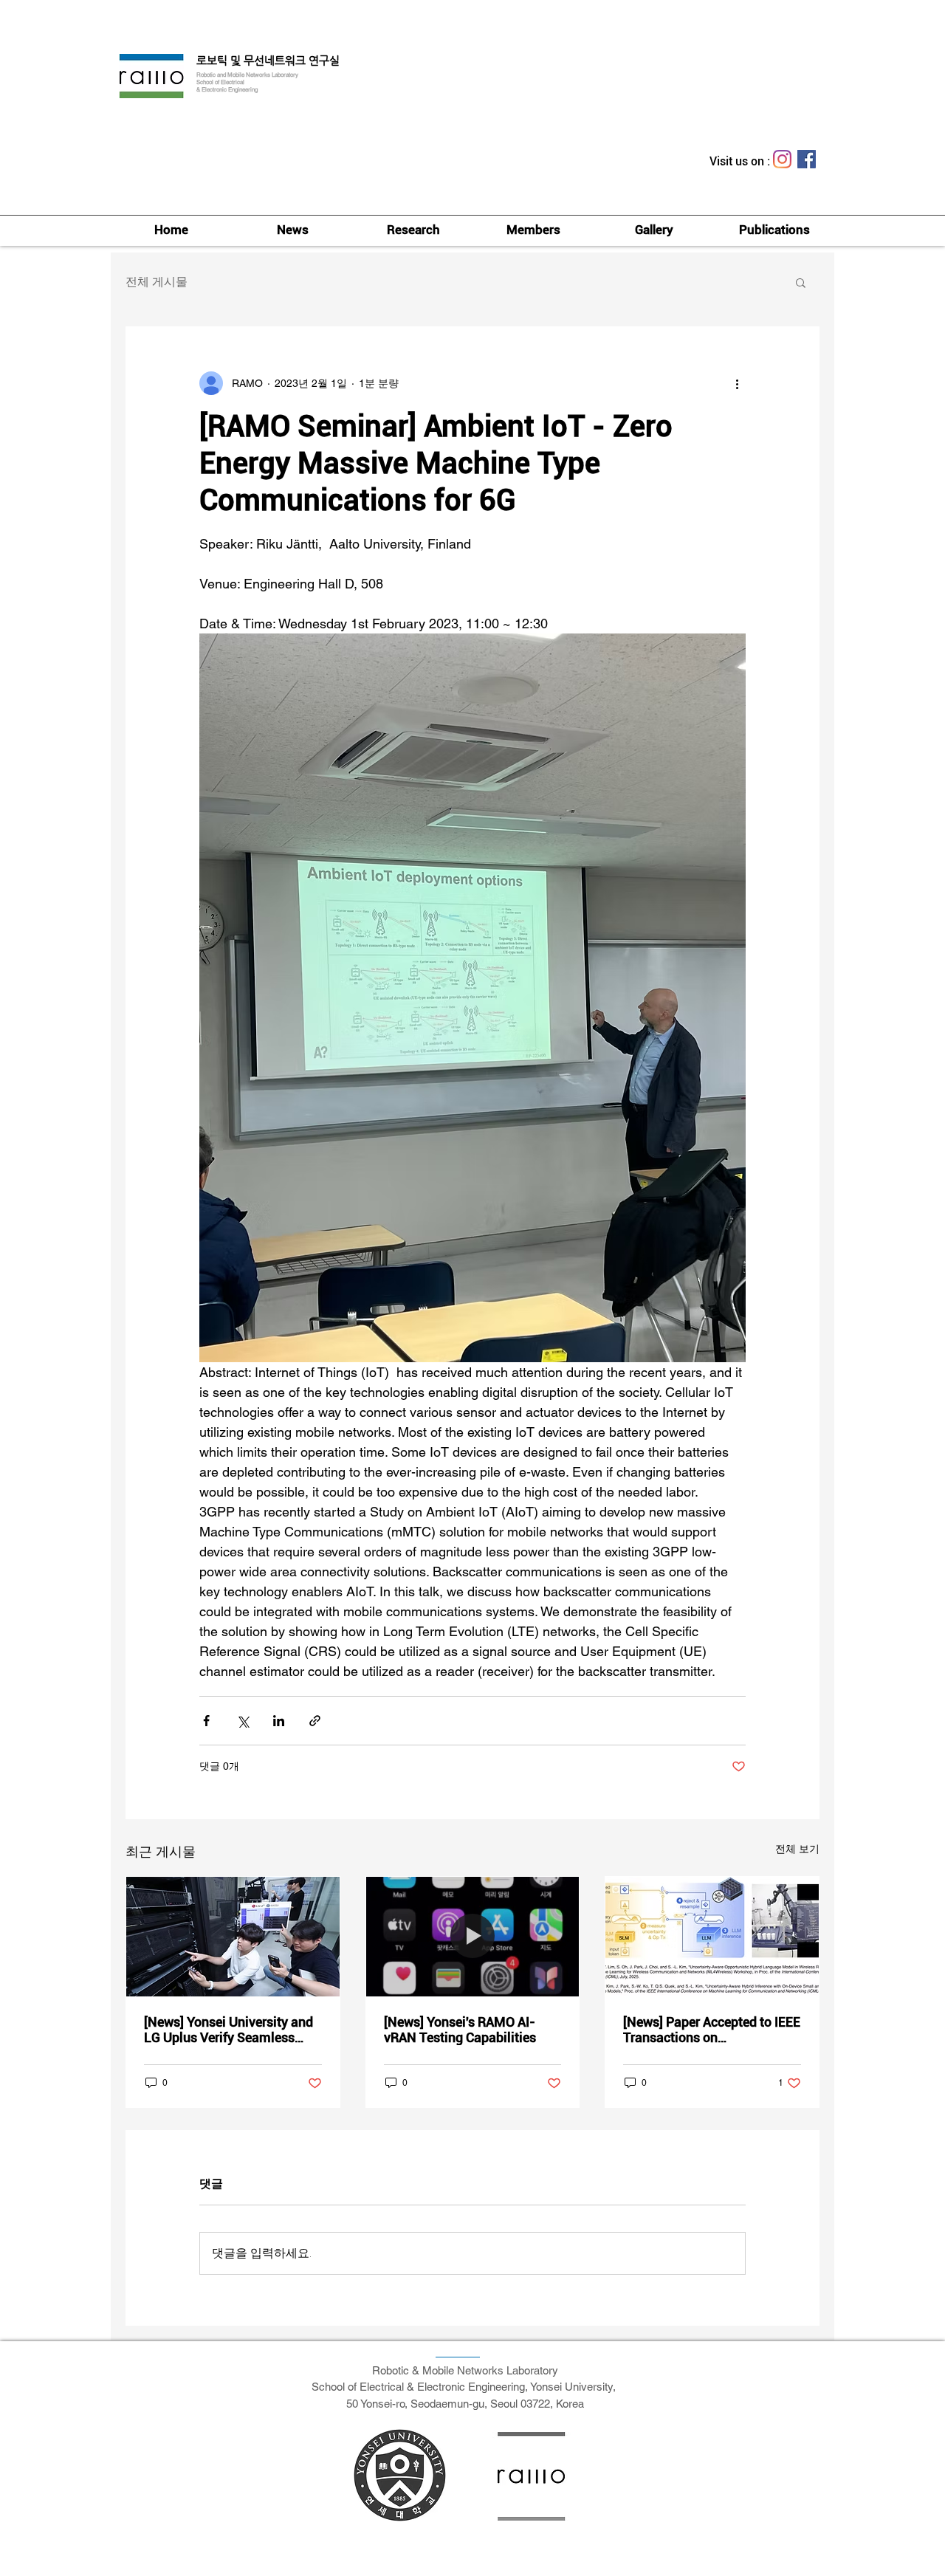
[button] (801, 282)
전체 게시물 (157, 282)
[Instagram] (782, 159)
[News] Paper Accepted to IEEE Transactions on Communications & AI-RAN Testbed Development (712, 2030)
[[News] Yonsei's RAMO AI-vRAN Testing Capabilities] (473, 1937)
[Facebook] (807, 159)
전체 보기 (797, 1849)
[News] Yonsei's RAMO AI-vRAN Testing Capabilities (460, 2030)
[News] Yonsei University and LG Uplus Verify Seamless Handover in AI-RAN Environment (228, 2030)
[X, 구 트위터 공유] (243, 1721)
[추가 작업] (737, 383)
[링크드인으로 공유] (279, 1721)
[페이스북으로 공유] (206, 1721)
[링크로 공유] (315, 1721)
